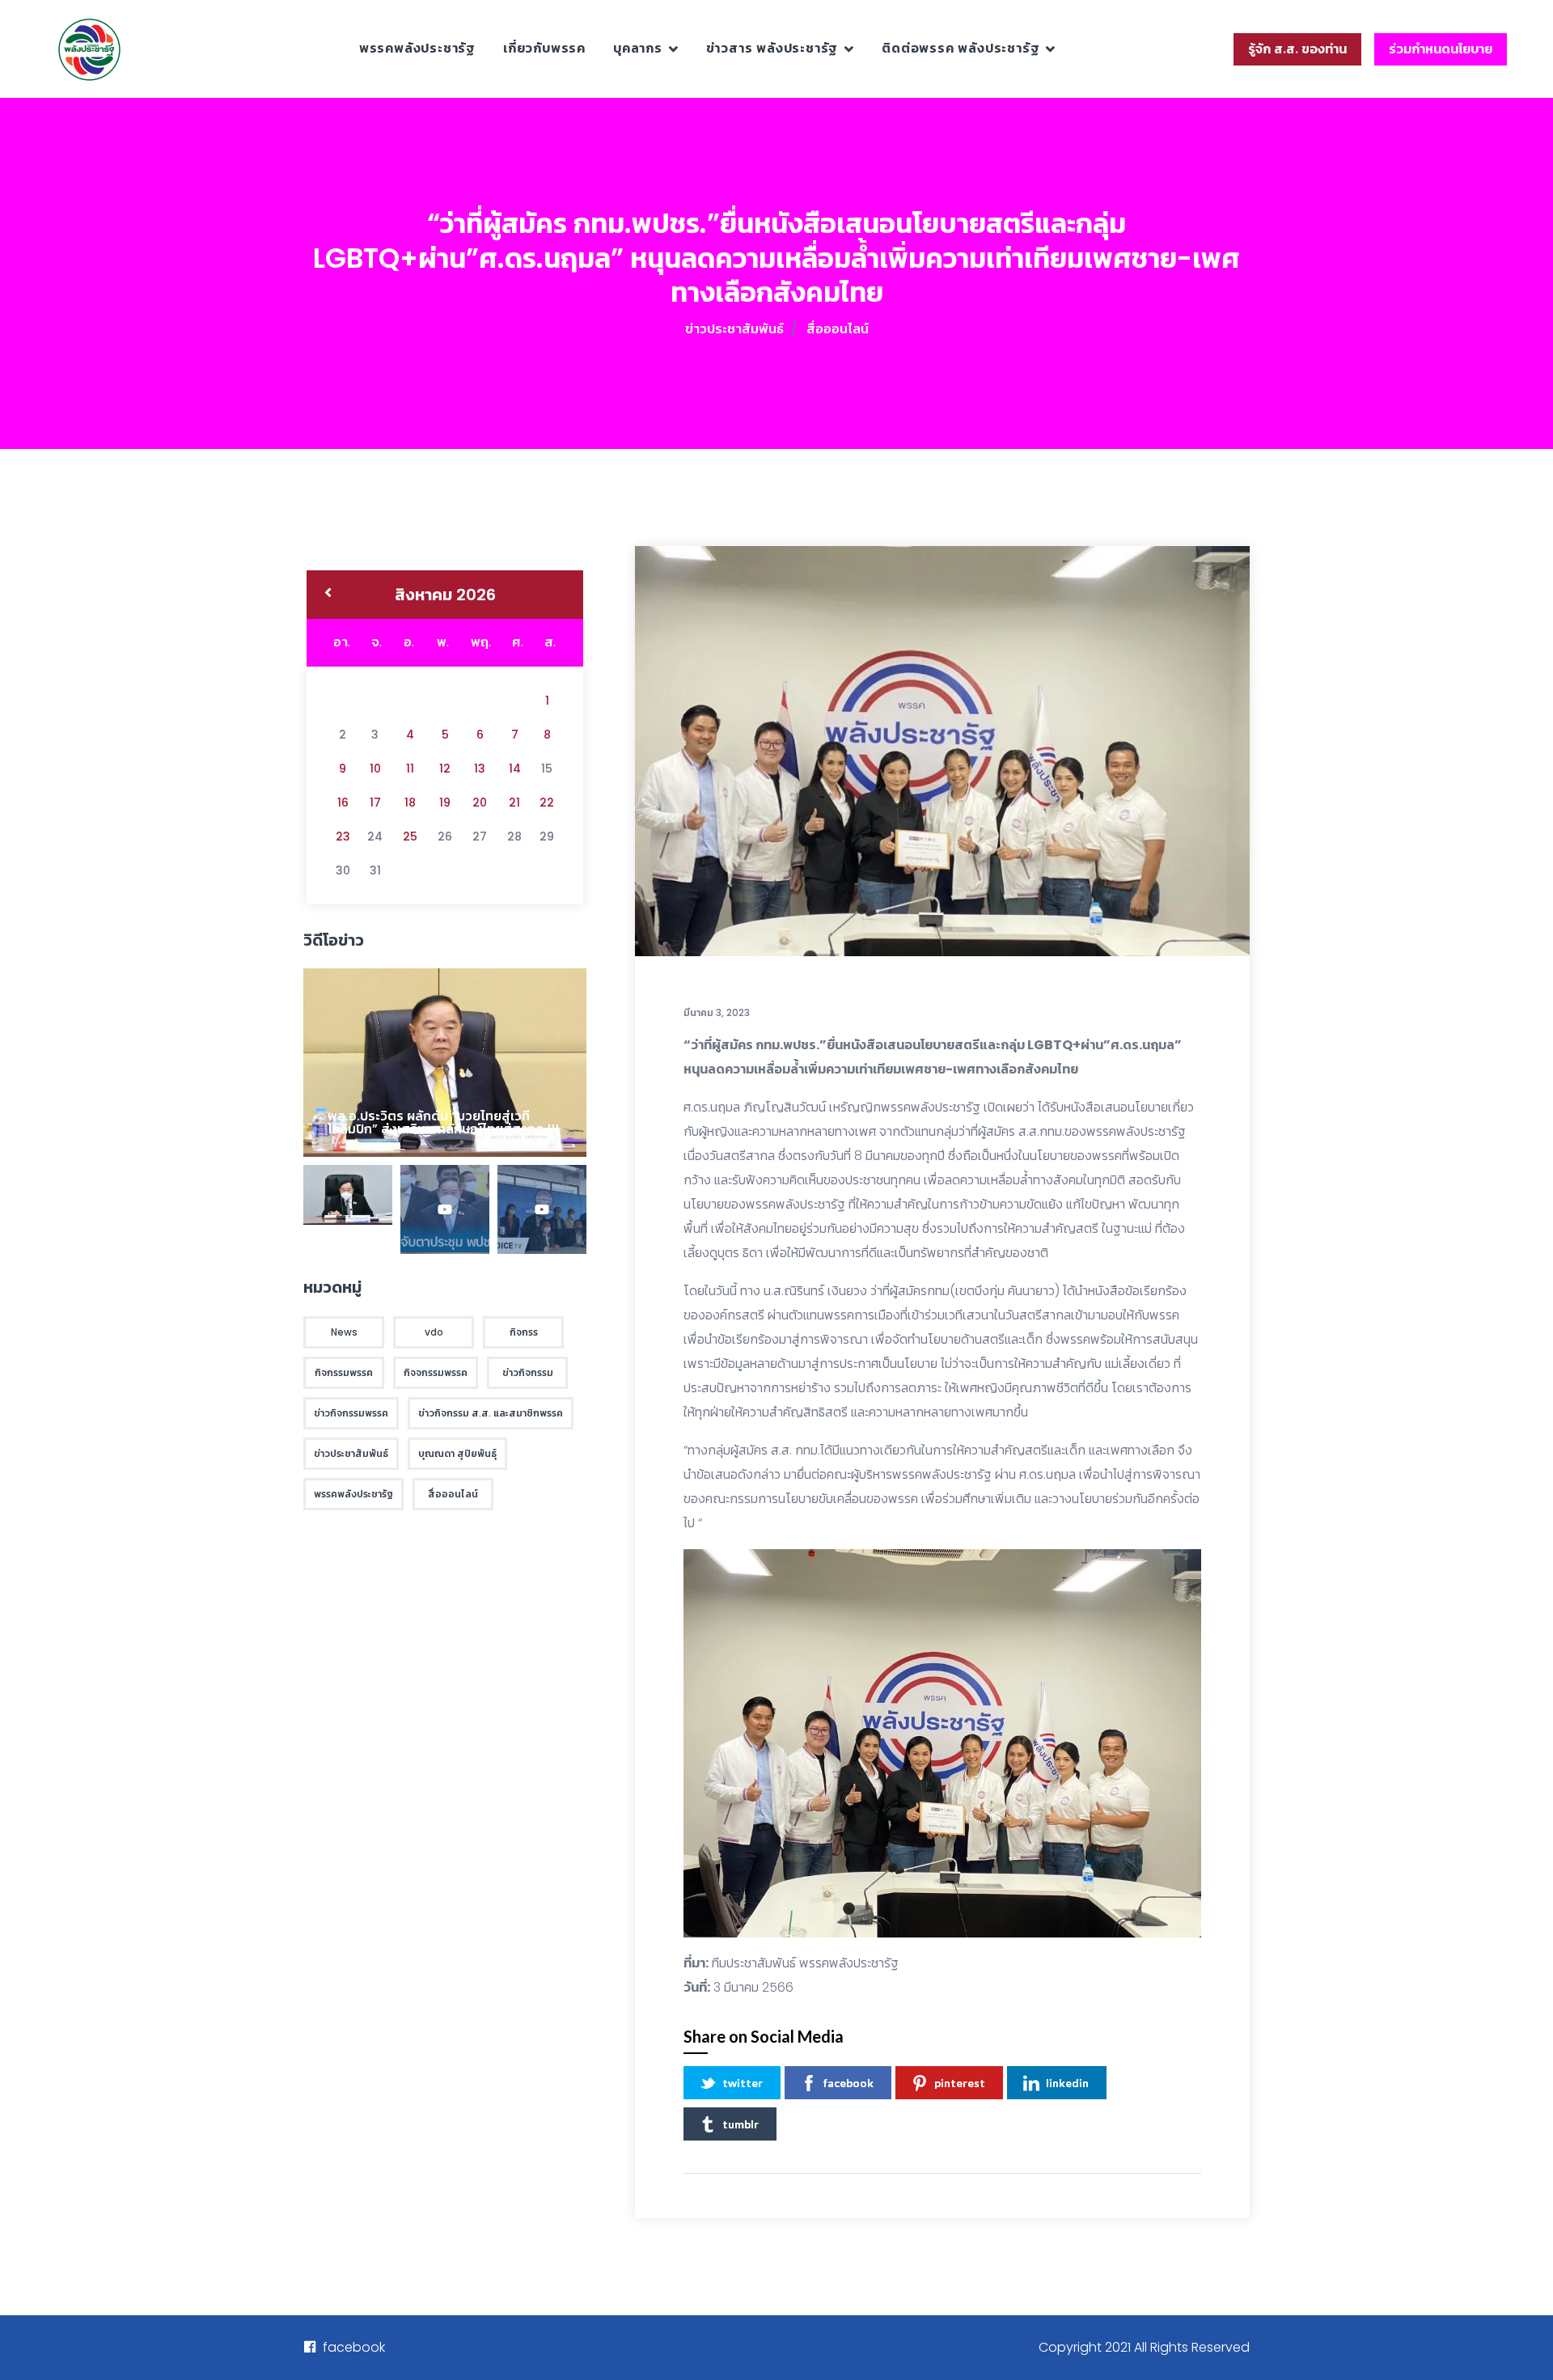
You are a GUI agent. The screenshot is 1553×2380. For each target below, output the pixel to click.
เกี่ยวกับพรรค (544, 48)
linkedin (1067, 2083)
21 (514, 803)
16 (343, 803)
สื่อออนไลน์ (838, 329)
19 (445, 803)
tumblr (741, 2124)
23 (343, 836)
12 (445, 769)
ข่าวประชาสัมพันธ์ (734, 329)
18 (410, 803)
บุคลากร (638, 48)
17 (375, 803)
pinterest (960, 2083)
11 (410, 769)
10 (375, 769)
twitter (743, 2083)
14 (515, 769)
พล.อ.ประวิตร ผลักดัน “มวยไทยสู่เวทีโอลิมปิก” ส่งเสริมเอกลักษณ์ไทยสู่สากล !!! (443, 1122)
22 (547, 803)
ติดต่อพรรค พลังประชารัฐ (961, 48)
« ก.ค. (328, 595)
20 (480, 803)
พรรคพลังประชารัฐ (417, 48)
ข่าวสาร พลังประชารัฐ (772, 48)
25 (410, 836)
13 (480, 769)
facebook (848, 2083)
